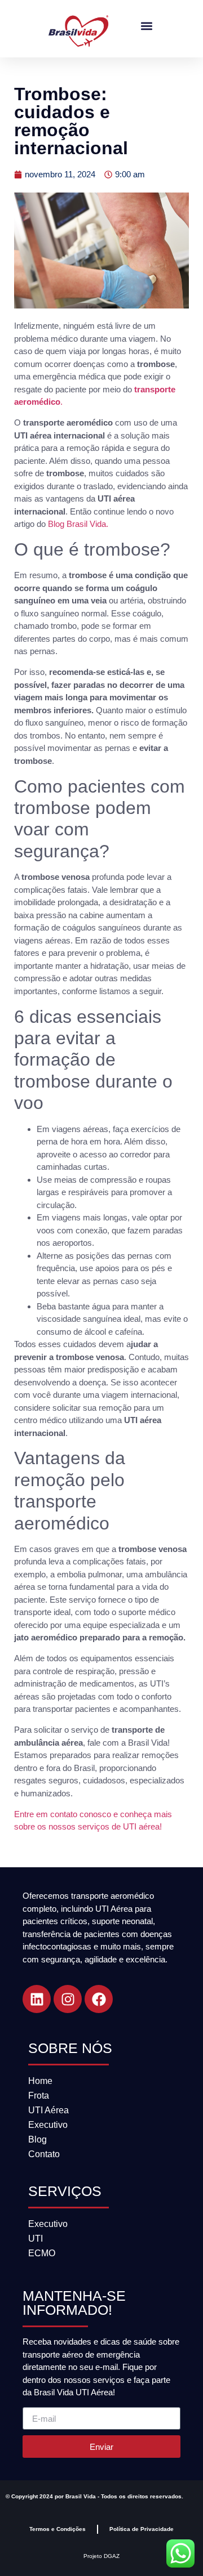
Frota (39, 2096)
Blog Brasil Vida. (78, 524)
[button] (146, 26)
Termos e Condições (58, 2529)
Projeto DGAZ (101, 2556)
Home (40, 2081)
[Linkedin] (37, 1999)
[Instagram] (68, 1999)
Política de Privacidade (142, 2529)
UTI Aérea (48, 2110)
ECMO (42, 2253)
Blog (37, 2139)
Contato (44, 2154)
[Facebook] (99, 1999)
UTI (36, 2239)
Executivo (48, 2125)
